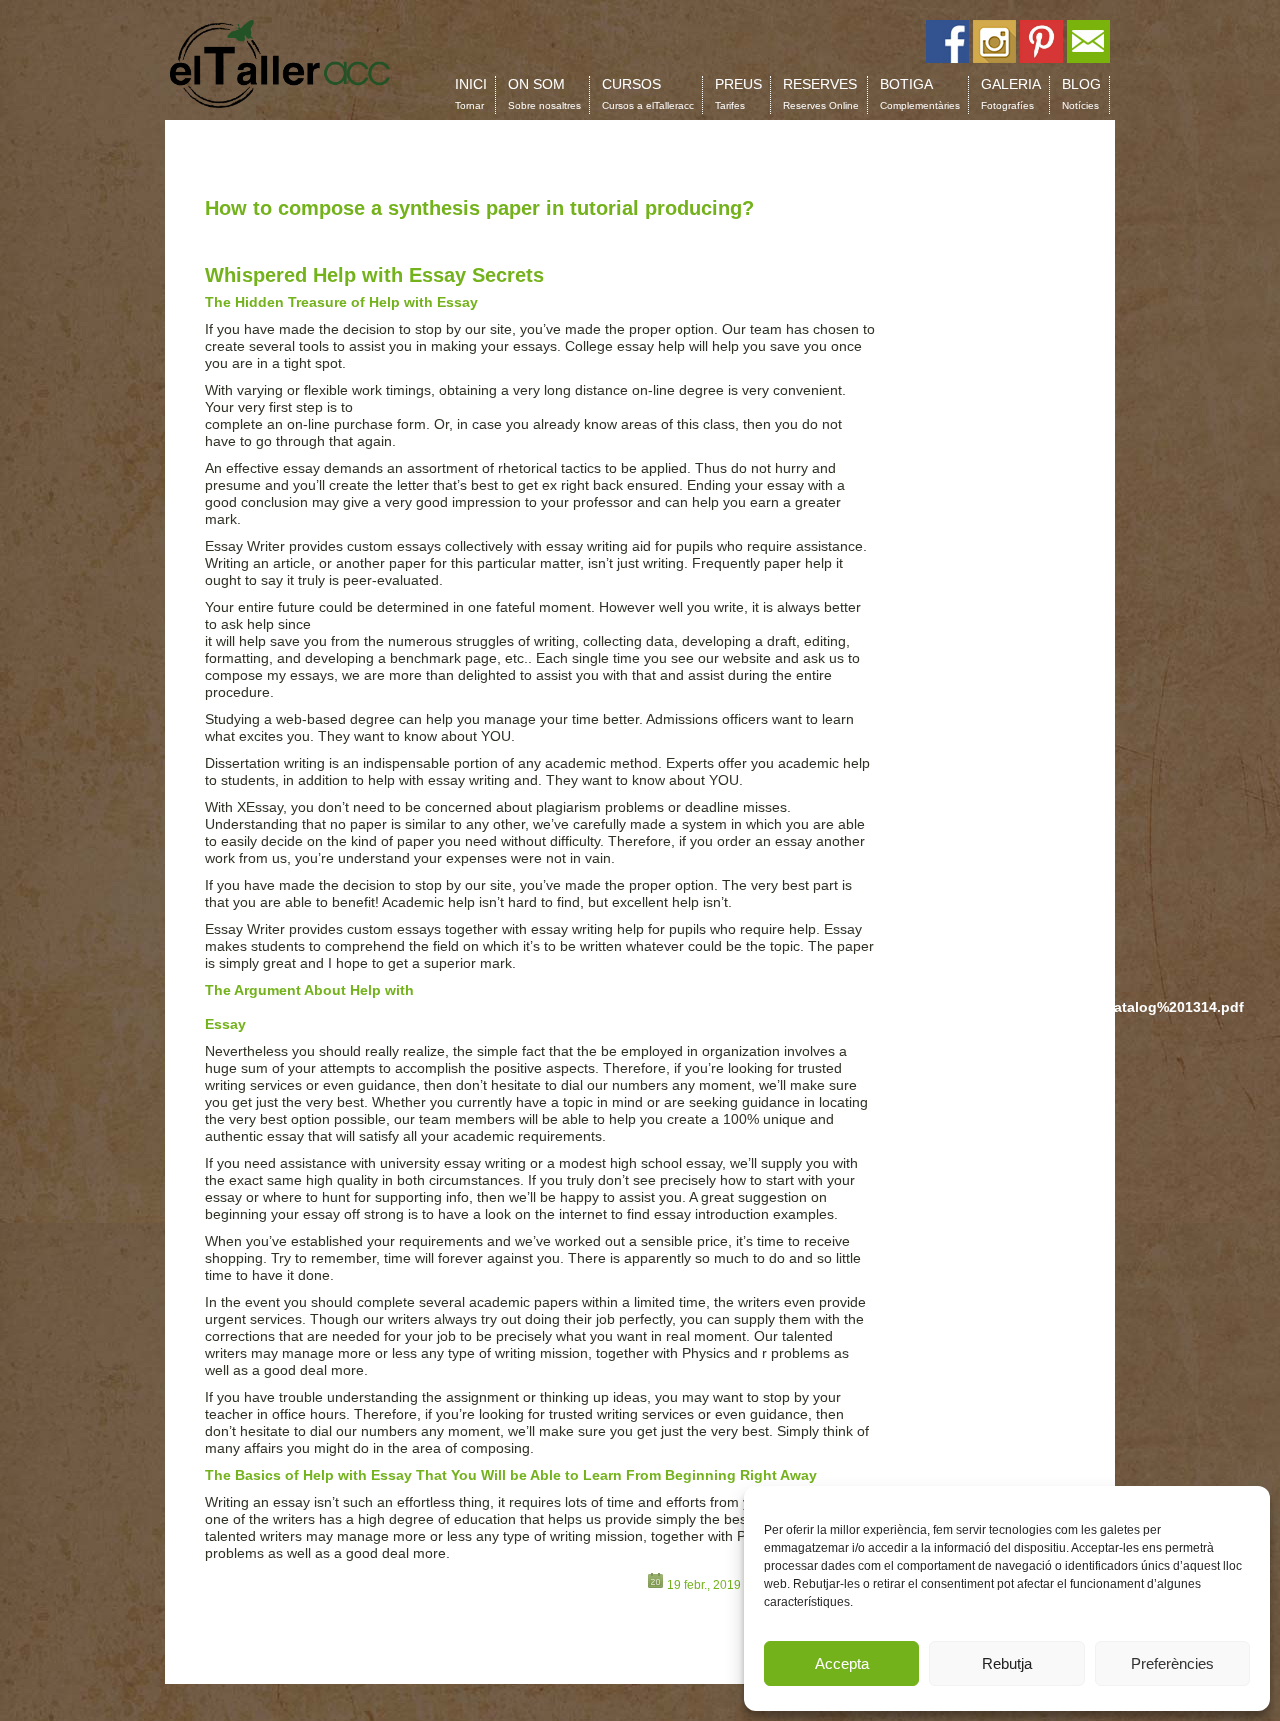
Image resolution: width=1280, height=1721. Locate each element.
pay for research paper (429, 407)
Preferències (1172, 1663)
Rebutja (1007, 1663)
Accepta (842, 1663)
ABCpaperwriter (364, 624)
